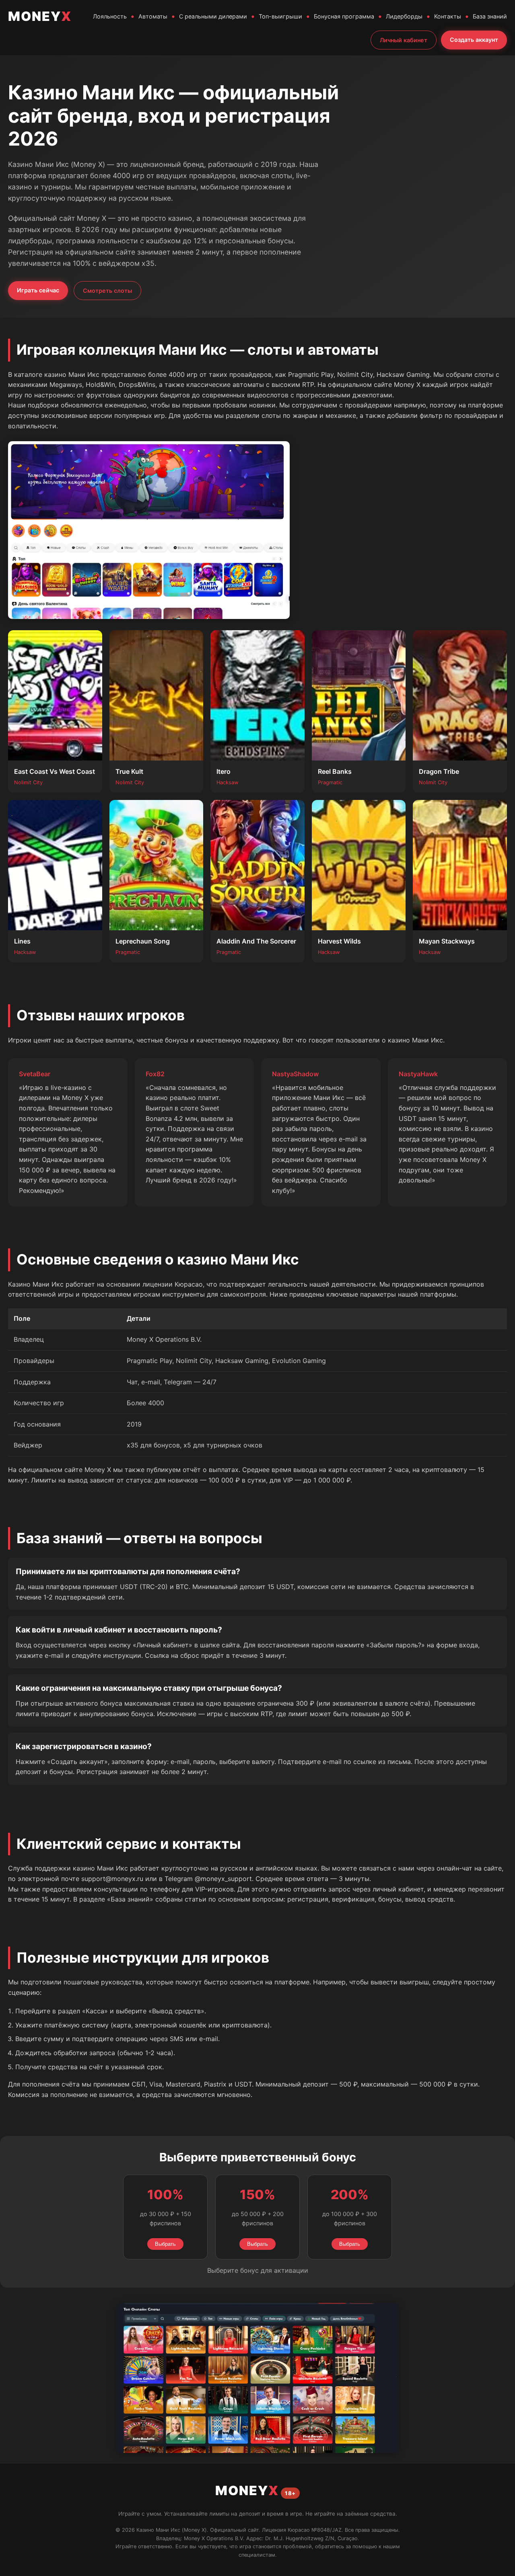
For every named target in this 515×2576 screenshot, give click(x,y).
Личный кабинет (404, 40)
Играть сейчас (38, 290)
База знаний (490, 16)
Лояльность (110, 16)
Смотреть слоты (107, 291)
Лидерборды (404, 16)
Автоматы (153, 16)
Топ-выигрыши (280, 16)
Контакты (448, 16)
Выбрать (165, 2244)
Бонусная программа (344, 16)
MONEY (40, 16)
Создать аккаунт (474, 40)
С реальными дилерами (213, 16)
